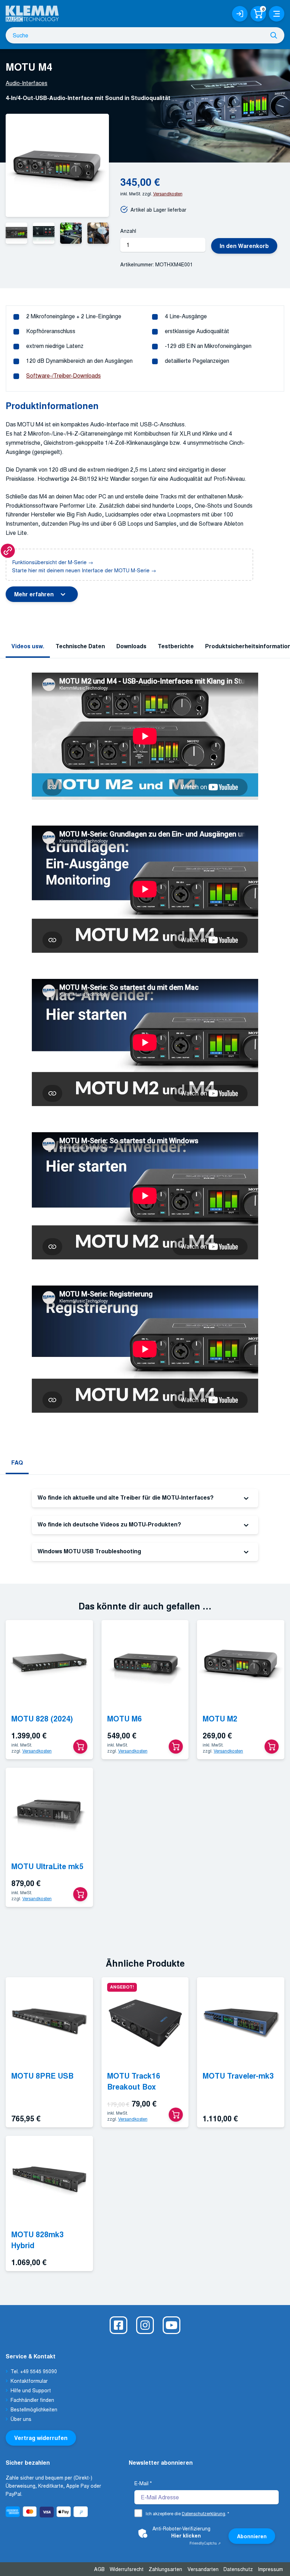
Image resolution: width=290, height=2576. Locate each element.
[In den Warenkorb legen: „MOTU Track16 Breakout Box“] (176, 2115)
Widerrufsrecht (127, 2569)
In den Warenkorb (244, 246)
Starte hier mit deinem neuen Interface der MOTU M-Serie (81, 570)
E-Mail (143, 2483)
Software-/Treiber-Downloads (63, 375)
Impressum (270, 2569)
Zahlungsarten (165, 2569)
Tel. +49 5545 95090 (34, 2371)
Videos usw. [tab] (28, 646)
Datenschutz (238, 2569)
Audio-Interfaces (27, 83)
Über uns (21, 2419)
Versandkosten (168, 193)
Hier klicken (186, 2535)
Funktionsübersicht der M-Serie (49, 562)
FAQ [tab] (17, 1462)
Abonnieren (252, 2536)
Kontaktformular (29, 2381)
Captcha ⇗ (205, 2543)
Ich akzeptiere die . (187, 2513)
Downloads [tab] (131, 646)
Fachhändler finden (32, 2400)
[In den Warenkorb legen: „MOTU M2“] (272, 1747)
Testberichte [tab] (176, 646)
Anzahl (128, 231)
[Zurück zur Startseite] (32, 11)
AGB (99, 2569)
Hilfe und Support (31, 2390)
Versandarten (203, 2569)
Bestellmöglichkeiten (34, 2409)
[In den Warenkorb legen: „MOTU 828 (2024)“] (80, 1747)
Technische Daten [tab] (80, 646)
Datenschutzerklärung (204, 2513)
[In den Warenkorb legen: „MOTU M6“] (176, 1747)
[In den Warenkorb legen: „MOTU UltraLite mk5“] (80, 1894)
